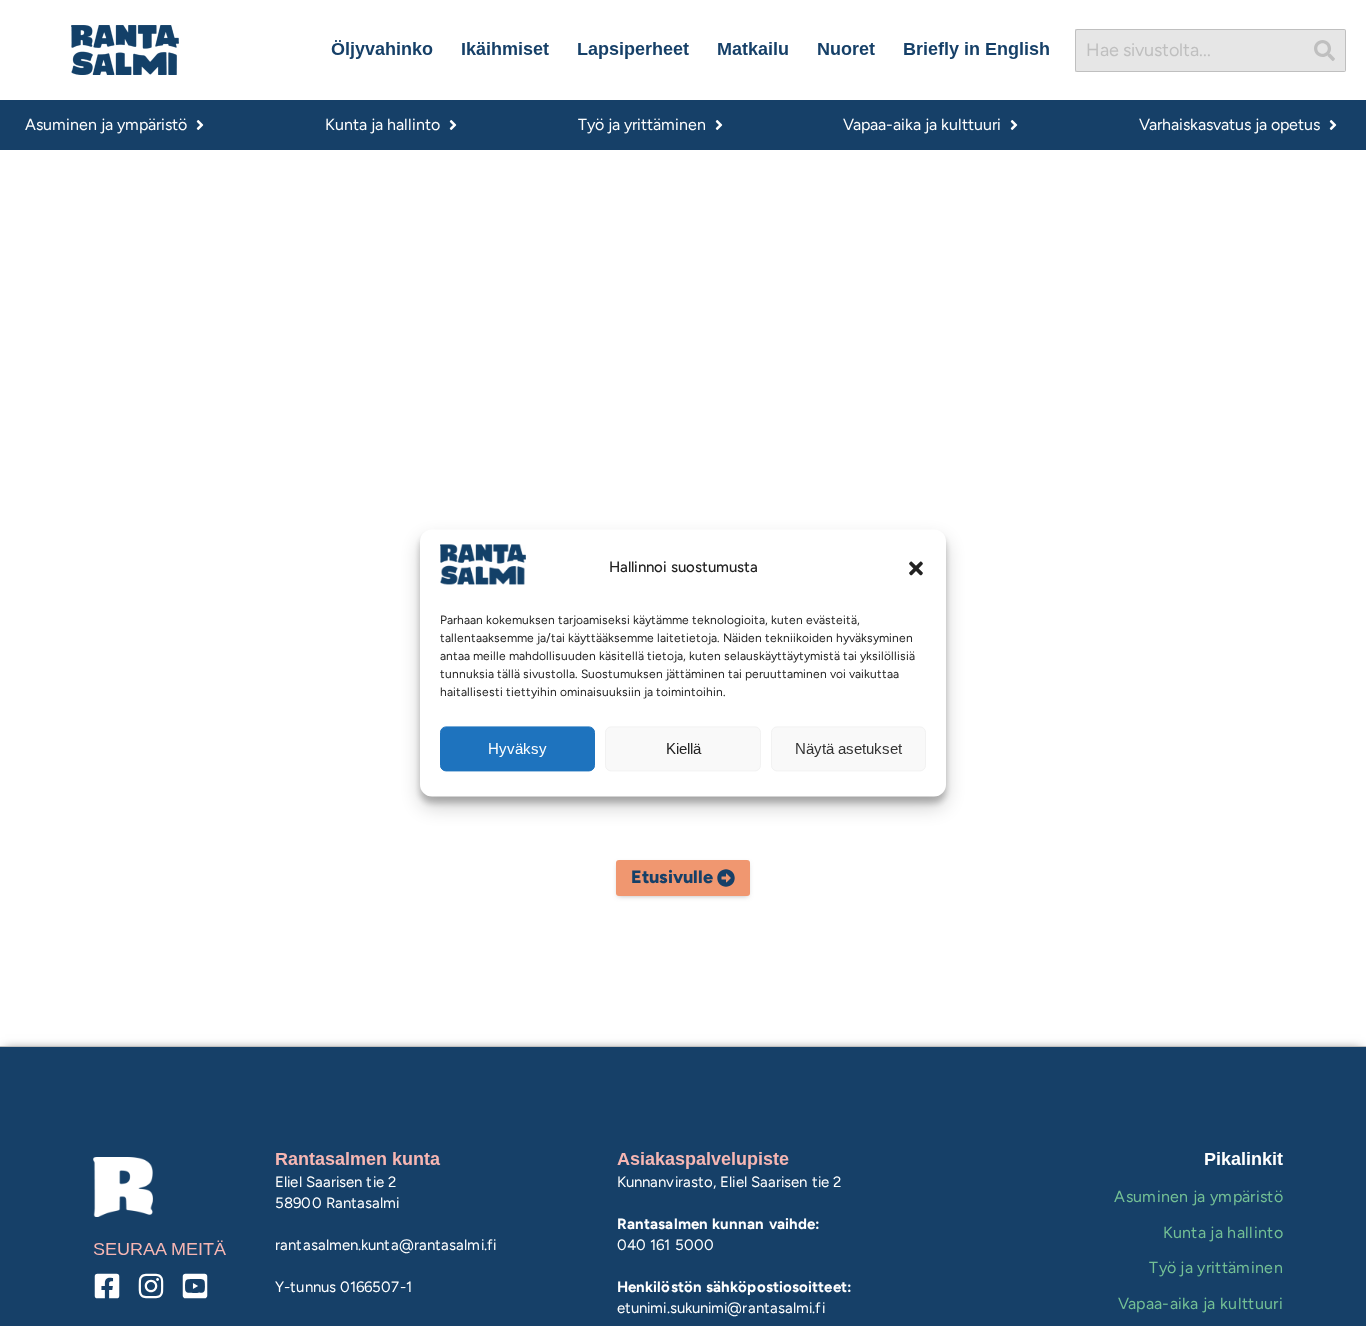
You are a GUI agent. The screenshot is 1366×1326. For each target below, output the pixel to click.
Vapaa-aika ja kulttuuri (1200, 1303)
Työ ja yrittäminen (1216, 1267)
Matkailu (753, 49)
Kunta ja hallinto (1223, 1232)
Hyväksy (517, 748)
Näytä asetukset (848, 748)
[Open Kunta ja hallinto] (453, 125)
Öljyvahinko (382, 49)
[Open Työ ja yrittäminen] (719, 125)
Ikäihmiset (505, 49)
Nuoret (846, 49)
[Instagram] (151, 1286)
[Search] (1325, 50)
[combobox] (1189, 50)
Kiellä (683, 748)
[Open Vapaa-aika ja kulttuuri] (1014, 125)
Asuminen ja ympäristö (1198, 1196)
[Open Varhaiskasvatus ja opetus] (1333, 125)
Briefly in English (976, 49)
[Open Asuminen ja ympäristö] (200, 125)
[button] (916, 568)
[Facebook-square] (107, 1286)
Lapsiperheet (633, 49)
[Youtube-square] (195, 1286)
